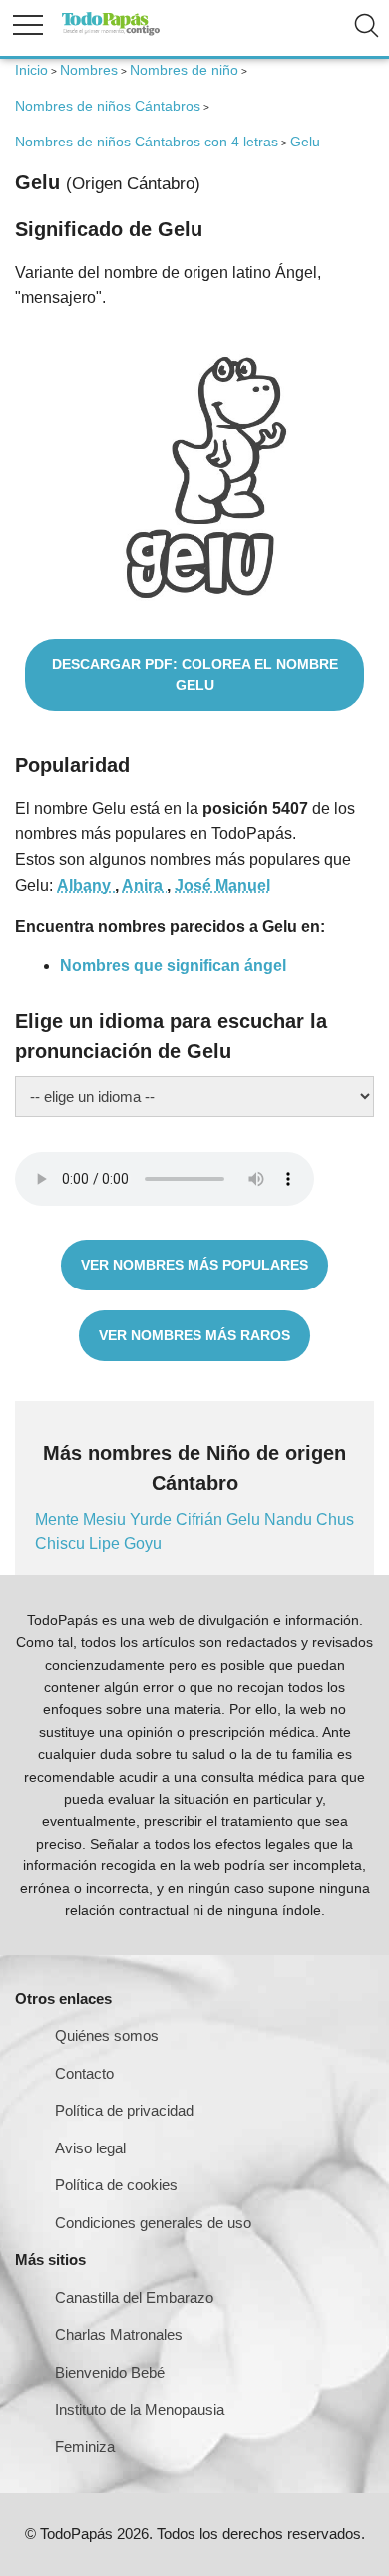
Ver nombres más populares (194, 1265)
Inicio (31, 70)
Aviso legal (90, 2148)
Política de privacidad (124, 2110)
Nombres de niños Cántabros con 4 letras (147, 142)
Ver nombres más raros (194, 1335)
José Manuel (222, 885)
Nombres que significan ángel (173, 965)
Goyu (143, 1543)
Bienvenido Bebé (110, 2372)
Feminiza (85, 2447)
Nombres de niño (184, 70)
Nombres (89, 70)
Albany (86, 885)
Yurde (153, 1519)
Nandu (290, 1519)
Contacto (84, 2073)
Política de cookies (116, 2185)
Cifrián (201, 1519)
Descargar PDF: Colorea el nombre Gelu (195, 674)
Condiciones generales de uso (153, 2223)
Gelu (245, 1519)
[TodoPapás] (111, 32)
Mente (59, 1519)
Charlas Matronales (119, 2334)
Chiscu (62, 1543)
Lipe (106, 1543)
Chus (335, 1519)
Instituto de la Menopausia (140, 2409)
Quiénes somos (107, 2035)
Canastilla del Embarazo (134, 2297)
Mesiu (106, 1519)
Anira (144, 885)
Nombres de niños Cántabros (108, 106)
